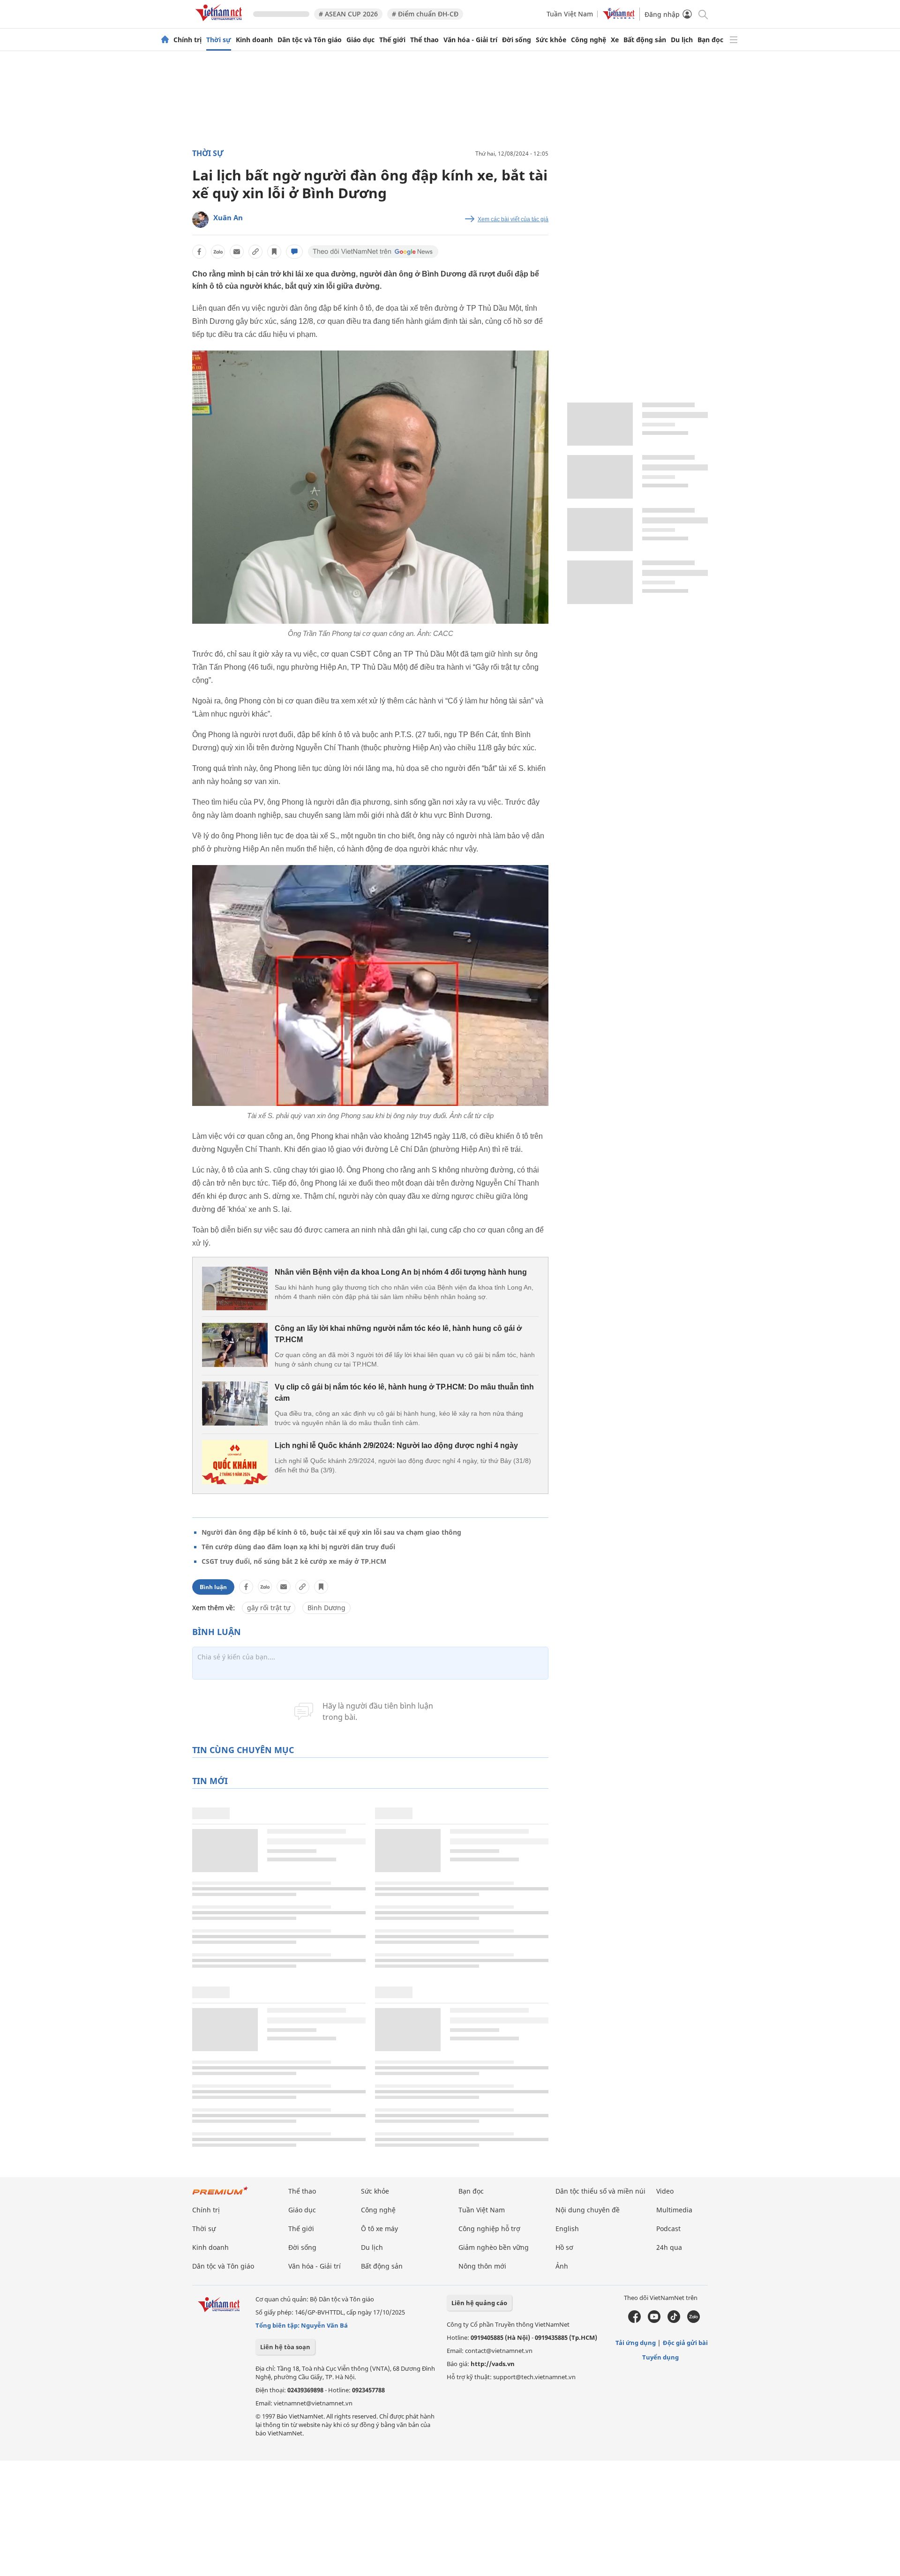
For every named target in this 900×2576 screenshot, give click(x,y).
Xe (615, 40)
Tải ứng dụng (636, 2343)
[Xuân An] (200, 220)
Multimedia (674, 2210)
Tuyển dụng (660, 2357)
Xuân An (228, 217)
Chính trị (187, 40)
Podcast (668, 2229)
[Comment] (294, 252)
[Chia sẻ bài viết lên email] (237, 252)
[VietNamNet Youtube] (654, 2321)
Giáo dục (360, 40)
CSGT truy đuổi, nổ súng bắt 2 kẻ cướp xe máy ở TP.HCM (294, 1561)
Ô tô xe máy (379, 2229)
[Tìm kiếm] (702, 14)
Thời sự (219, 40)
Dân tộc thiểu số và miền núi (600, 2191)
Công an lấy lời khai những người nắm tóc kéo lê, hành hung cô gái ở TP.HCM (398, 1334)
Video (665, 2191)
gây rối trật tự (269, 1608)
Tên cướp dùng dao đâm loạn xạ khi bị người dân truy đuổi (298, 1547)
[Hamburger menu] (734, 40)
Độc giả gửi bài (685, 2343)
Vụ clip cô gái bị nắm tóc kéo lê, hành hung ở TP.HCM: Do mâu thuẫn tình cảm (404, 1393)
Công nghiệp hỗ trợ (489, 2229)
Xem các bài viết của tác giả (513, 219)
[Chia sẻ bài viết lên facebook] (199, 252)
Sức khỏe (551, 40)
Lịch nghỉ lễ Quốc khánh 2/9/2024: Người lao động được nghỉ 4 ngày (396, 1445)
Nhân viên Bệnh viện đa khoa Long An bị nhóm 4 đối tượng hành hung (401, 1272)
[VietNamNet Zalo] (694, 2321)
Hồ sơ (564, 2247)
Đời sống (517, 40)
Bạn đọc (710, 40)
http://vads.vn (493, 2364)
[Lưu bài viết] (274, 252)
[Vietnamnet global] (619, 17)
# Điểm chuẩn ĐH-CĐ (425, 14)
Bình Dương (326, 1608)
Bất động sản (645, 40)
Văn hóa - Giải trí (470, 40)
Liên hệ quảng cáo (479, 2303)
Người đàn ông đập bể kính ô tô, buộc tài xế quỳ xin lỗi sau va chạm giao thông (331, 1532)
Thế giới (392, 40)
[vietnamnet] (220, 23)
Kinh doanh (254, 40)
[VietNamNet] (165, 40)
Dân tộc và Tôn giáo (310, 40)
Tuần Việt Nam (570, 14)
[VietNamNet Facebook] (634, 2321)
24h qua (669, 2247)
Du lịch (682, 40)
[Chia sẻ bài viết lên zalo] (218, 252)
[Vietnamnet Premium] (220, 2195)
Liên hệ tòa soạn (285, 2347)
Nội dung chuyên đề (588, 2210)
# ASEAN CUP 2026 (348, 14)
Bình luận (213, 1587)
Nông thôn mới (482, 2266)
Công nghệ (589, 40)
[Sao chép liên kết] (255, 252)
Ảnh (562, 2266)
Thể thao (424, 40)
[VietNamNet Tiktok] (674, 2321)
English (567, 2229)
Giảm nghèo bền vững (494, 2247)
